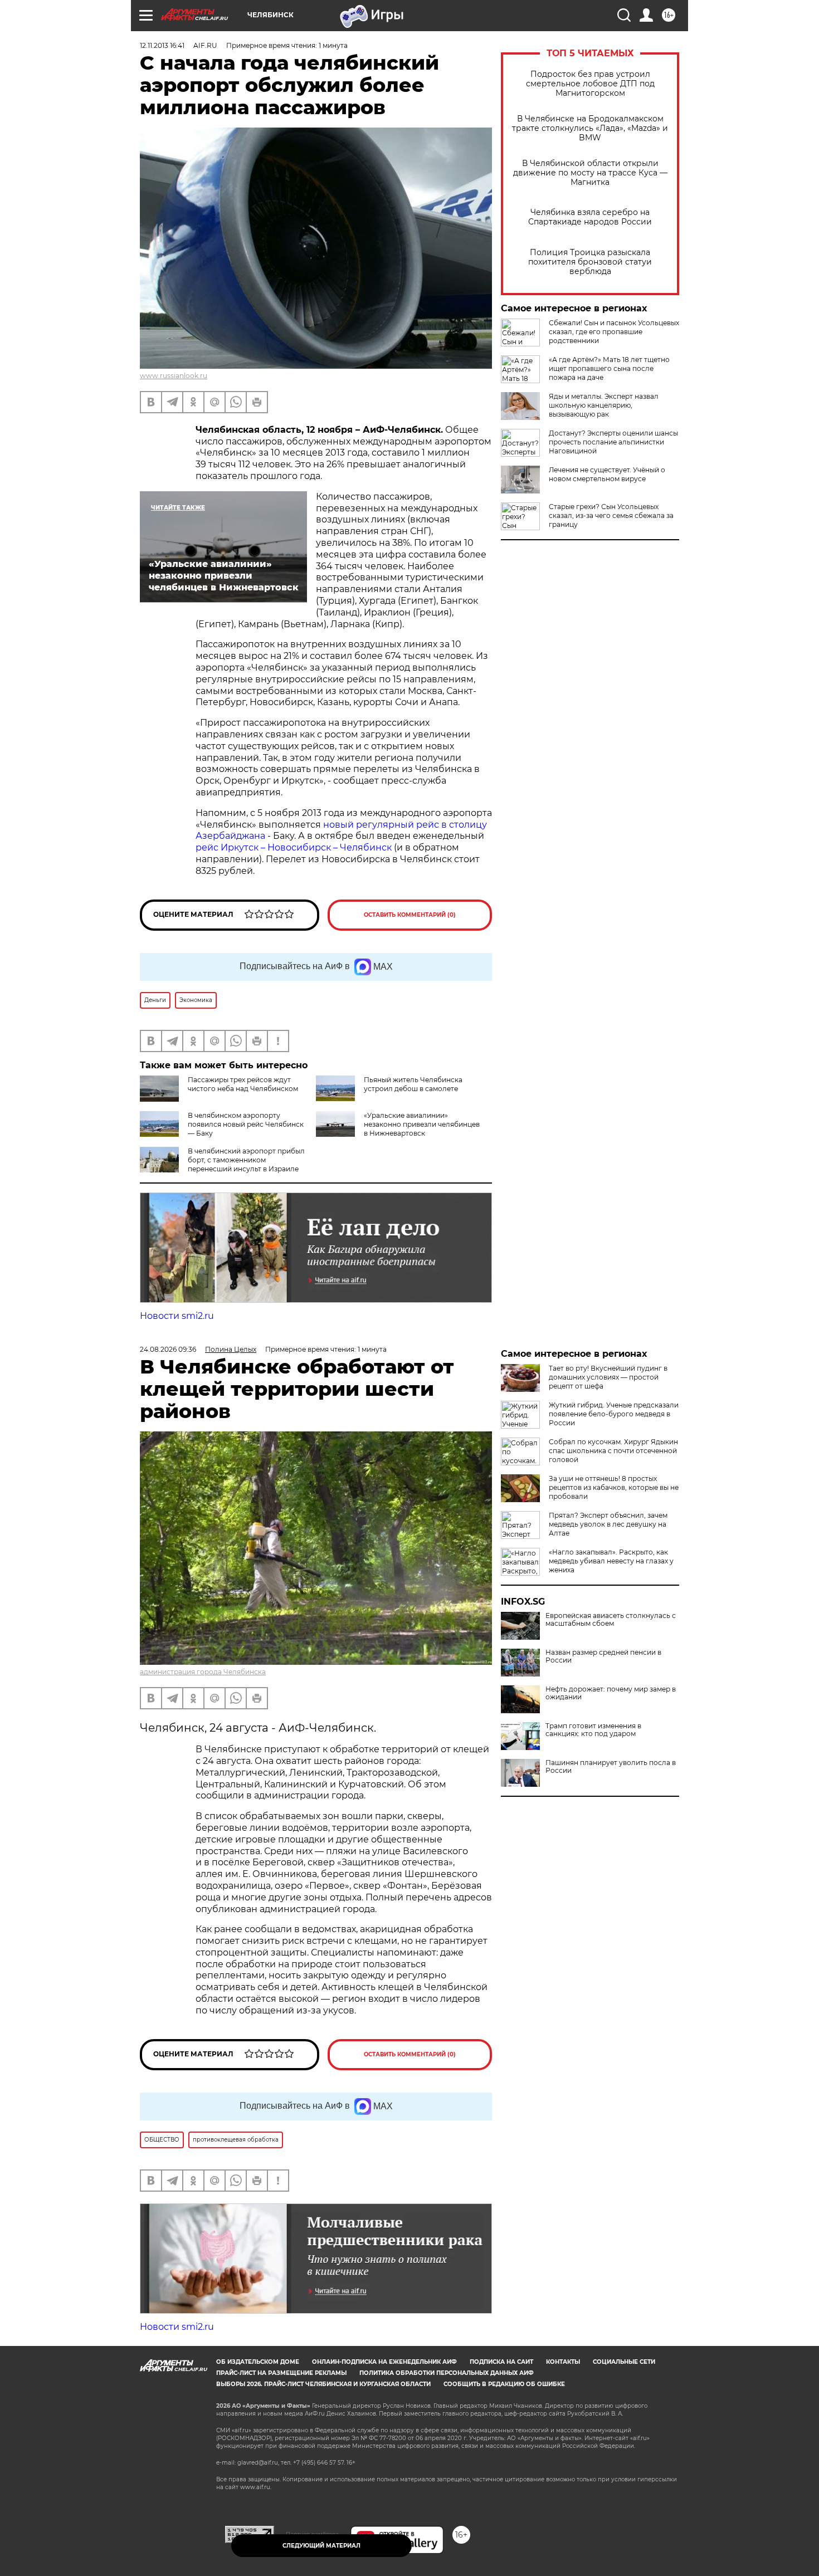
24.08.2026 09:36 (168, 1349)
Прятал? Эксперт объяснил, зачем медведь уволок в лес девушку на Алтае (608, 1524)
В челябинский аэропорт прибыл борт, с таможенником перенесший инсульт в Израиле (246, 1160)
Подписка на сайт (501, 2362)
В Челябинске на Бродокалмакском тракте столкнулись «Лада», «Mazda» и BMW (590, 128)
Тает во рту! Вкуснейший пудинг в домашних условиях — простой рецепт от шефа (608, 1377)
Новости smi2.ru (177, 1316)
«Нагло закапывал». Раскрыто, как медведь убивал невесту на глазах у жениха (611, 1561)
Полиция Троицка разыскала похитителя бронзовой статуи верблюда (590, 262)
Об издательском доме (258, 2362)
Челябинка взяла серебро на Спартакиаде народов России (590, 217)
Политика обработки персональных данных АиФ (447, 2373)
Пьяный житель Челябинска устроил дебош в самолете (413, 1084)
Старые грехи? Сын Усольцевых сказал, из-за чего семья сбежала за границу (611, 515)
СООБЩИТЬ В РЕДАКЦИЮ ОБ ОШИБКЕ (504, 2384)
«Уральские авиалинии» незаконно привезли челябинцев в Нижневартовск (422, 1124)
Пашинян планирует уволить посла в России (611, 1767)
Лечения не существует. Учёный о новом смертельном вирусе (607, 474)
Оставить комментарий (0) (410, 915)
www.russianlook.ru (174, 376)
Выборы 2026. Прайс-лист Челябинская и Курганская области (323, 2384)
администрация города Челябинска (203, 1672)
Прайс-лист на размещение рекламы (281, 2373)
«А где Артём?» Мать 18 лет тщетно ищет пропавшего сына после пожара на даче (609, 368)
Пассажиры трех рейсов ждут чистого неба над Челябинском (243, 1084)
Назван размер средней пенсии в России (603, 1656)
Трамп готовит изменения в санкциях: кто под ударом (593, 1730)
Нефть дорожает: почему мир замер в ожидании (611, 1693)
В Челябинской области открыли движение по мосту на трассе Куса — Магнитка (590, 173)
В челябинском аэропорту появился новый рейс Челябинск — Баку (246, 1124)
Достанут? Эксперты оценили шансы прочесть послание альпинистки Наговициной (613, 442)
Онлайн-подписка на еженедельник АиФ (384, 2362)
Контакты (563, 2362)
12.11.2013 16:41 (162, 45)
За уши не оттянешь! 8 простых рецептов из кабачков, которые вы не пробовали (614, 1487)
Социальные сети (624, 2362)
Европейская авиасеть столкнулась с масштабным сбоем (611, 1620)
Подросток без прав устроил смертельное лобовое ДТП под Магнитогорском (590, 84)
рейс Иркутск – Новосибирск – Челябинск (295, 847)
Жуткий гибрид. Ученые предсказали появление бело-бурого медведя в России (614, 1414)
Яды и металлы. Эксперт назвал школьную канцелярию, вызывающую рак (604, 405)
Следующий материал (321, 2546)
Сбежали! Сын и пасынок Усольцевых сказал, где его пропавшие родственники (614, 332)
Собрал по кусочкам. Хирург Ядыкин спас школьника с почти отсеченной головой (613, 1451)
